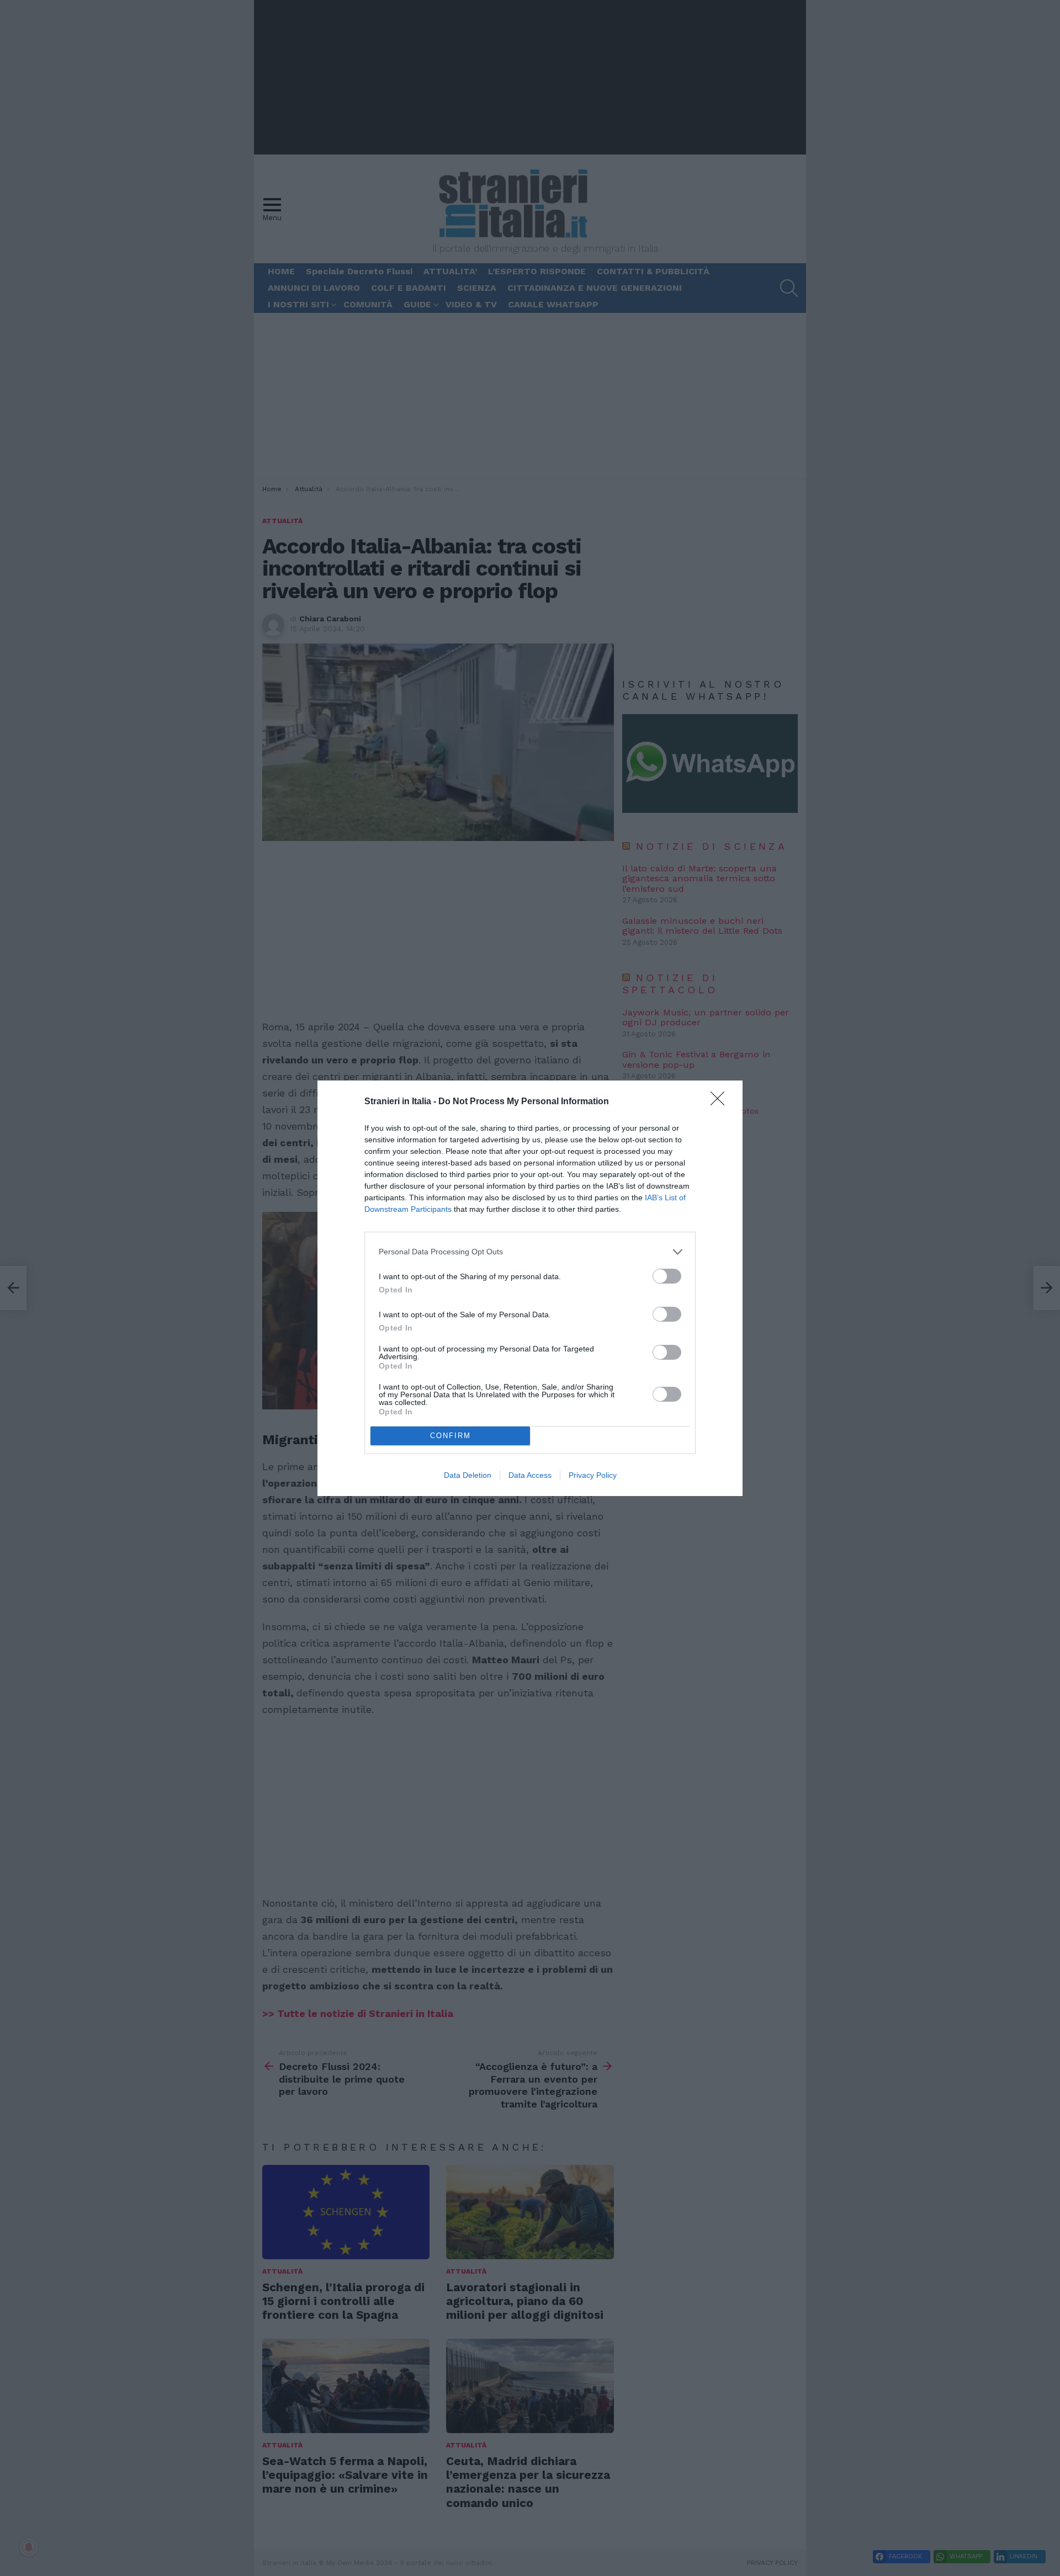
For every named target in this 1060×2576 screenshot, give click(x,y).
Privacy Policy (593, 1475)
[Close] (721, 1102)
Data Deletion (468, 1475)
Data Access (530, 1475)
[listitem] (530, 1252)
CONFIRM (451, 1436)
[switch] (667, 1276)
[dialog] (530, 1288)
